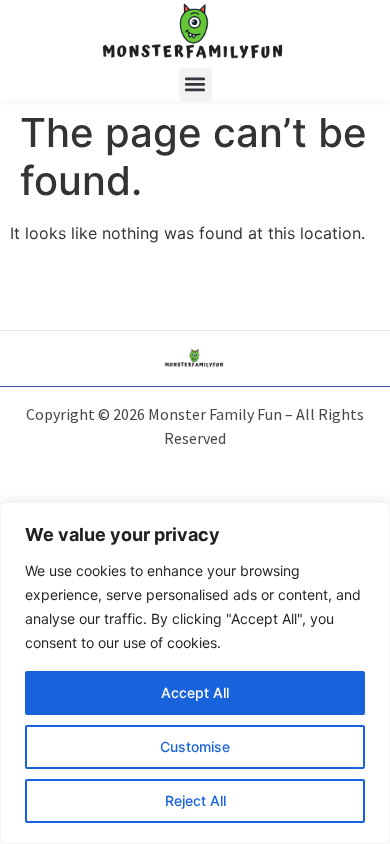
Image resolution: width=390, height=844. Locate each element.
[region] (195, 673)
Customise (195, 746)
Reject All (195, 800)
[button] (195, 84)
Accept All (195, 692)
